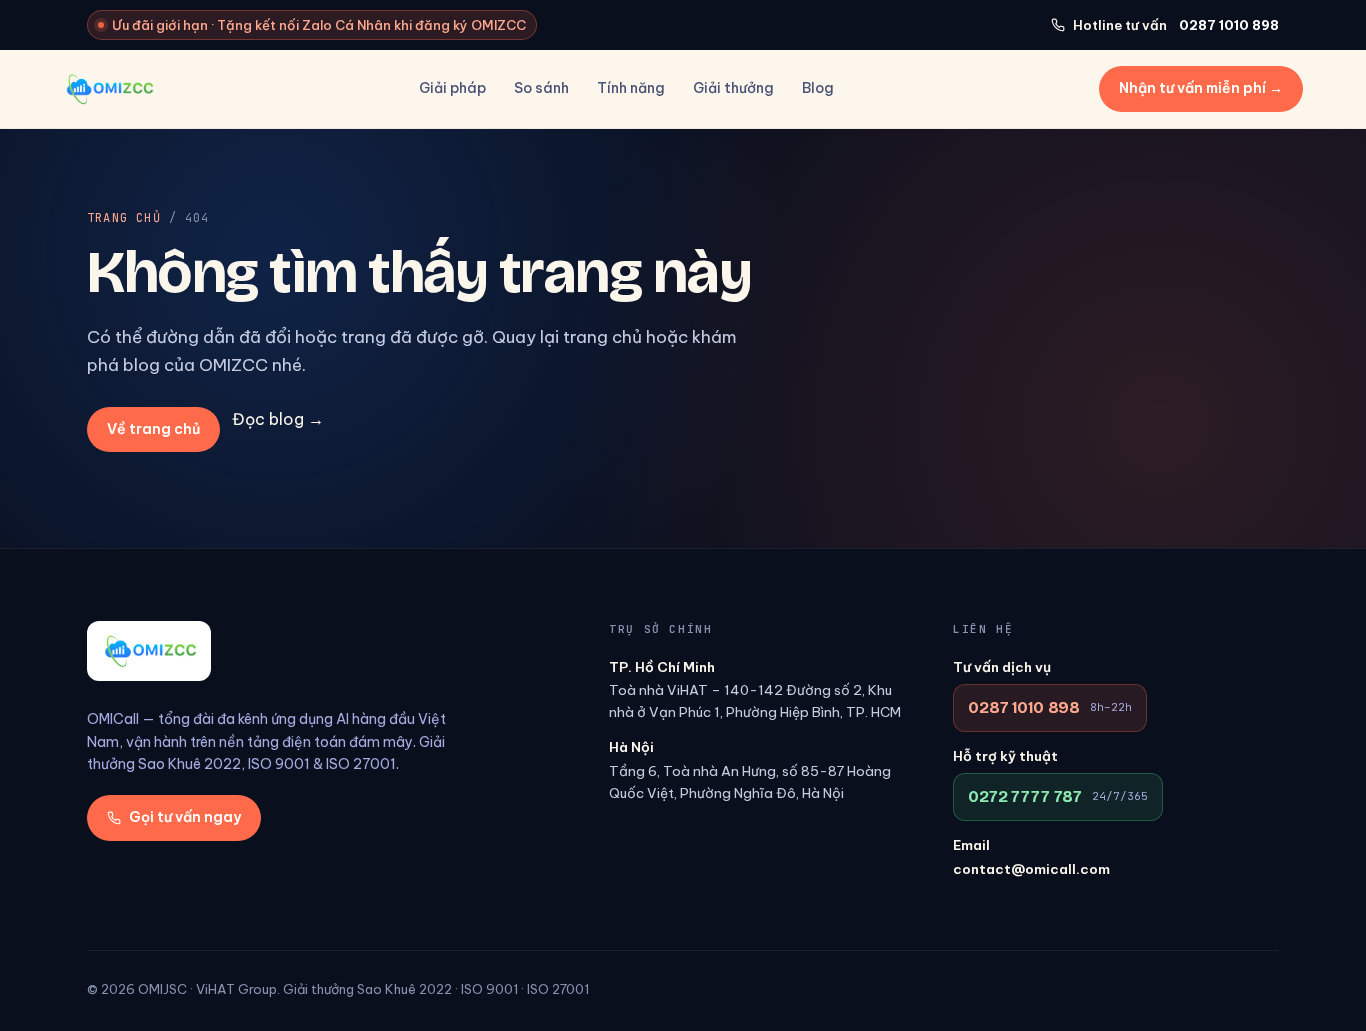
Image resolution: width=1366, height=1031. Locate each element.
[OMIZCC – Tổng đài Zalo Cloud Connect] (108, 89)
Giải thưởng (733, 88)
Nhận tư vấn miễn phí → (1201, 88)
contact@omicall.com (1031, 869)
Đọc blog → (278, 419)
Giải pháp (452, 88)
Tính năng (631, 88)
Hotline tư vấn (1176, 25)
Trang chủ (124, 218)
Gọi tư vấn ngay (185, 817)
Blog (818, 88)
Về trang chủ (153, 429)
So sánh (541, 88)
